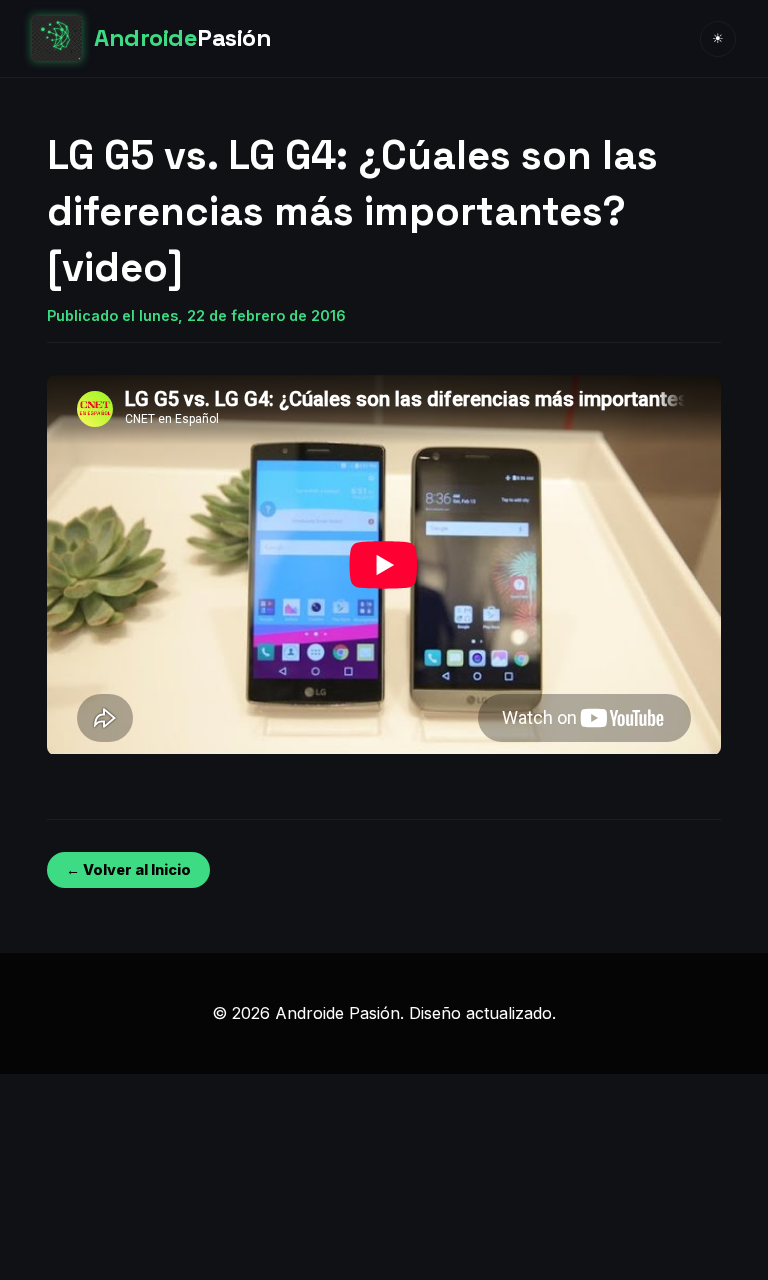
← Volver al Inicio (128, 869)
